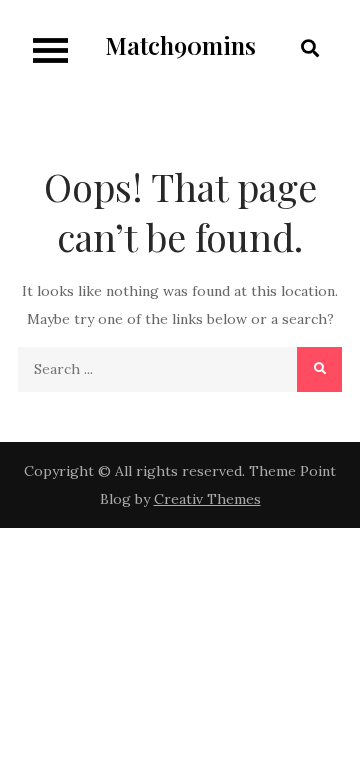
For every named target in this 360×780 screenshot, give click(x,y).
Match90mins (180, 45)
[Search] (319, 369)
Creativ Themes (207, 499)
